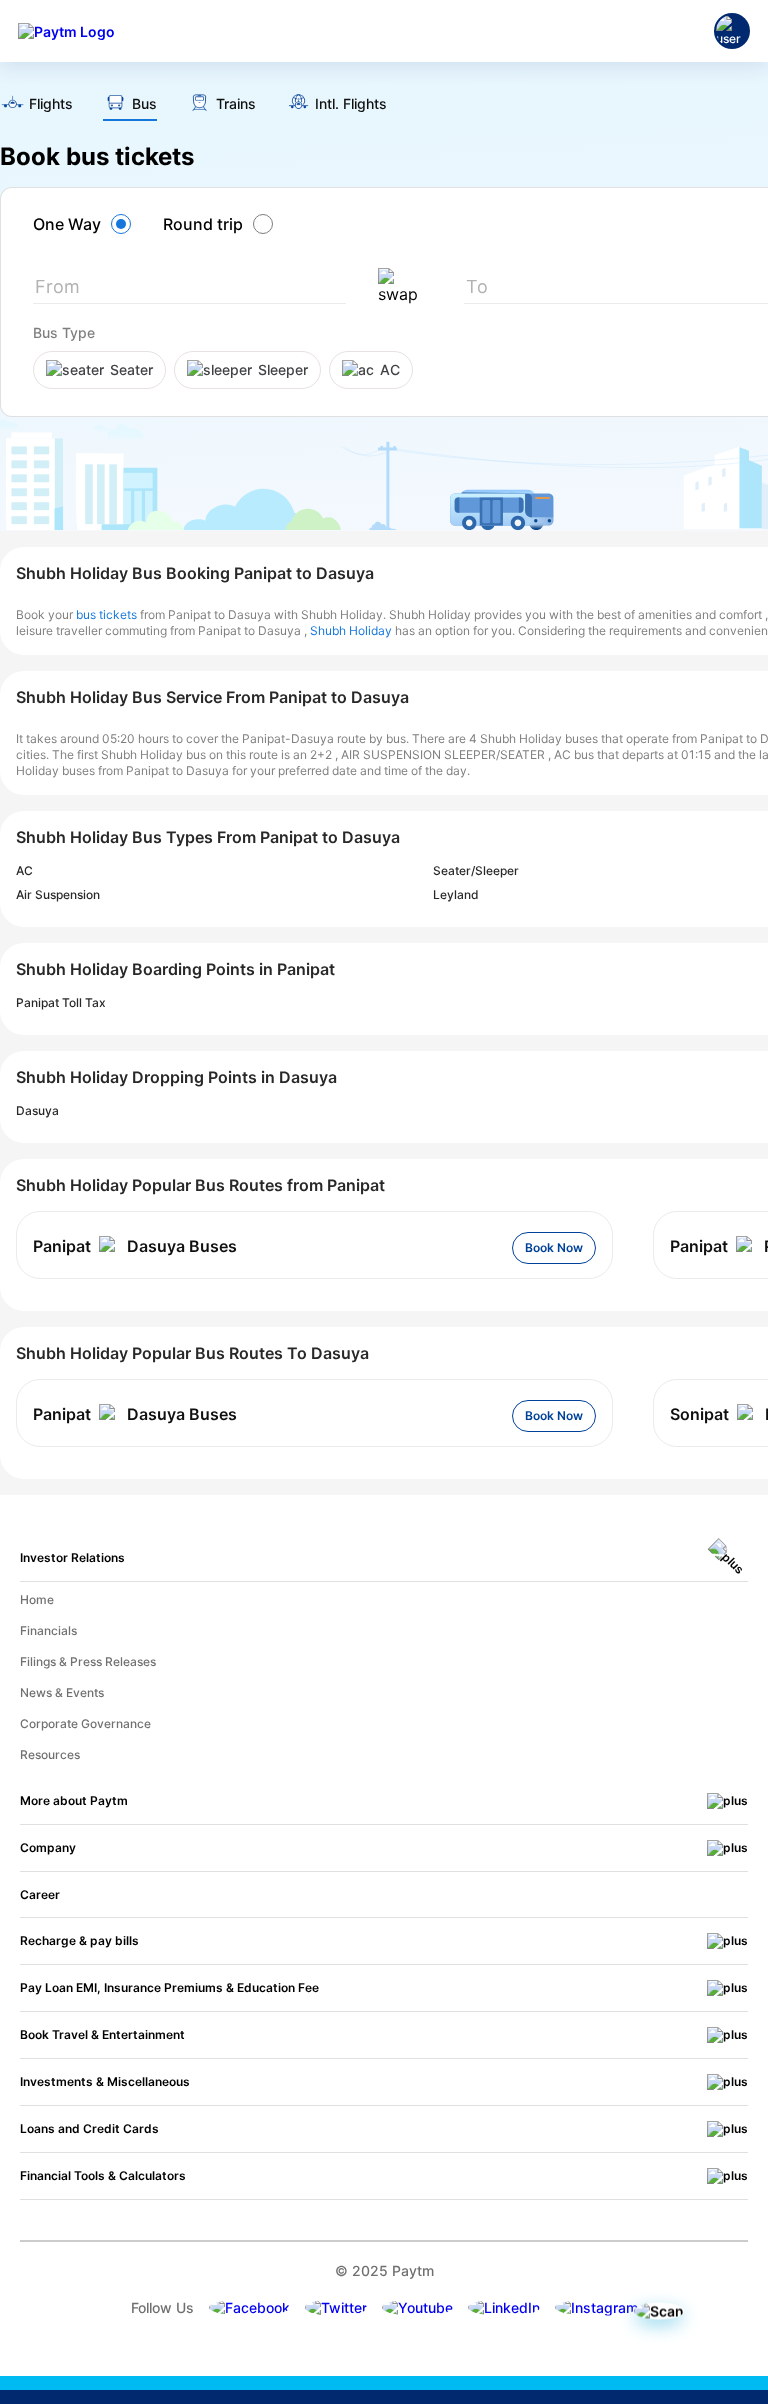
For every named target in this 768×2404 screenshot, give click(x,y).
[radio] (85, 224)
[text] (36, 105)
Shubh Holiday (351, 630)
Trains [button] (236, 104)
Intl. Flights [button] (351, 104)
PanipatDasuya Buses (135, 1246)
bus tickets (106, 614)
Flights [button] (51, 104)
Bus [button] (144, 104)
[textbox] (189, 290)
